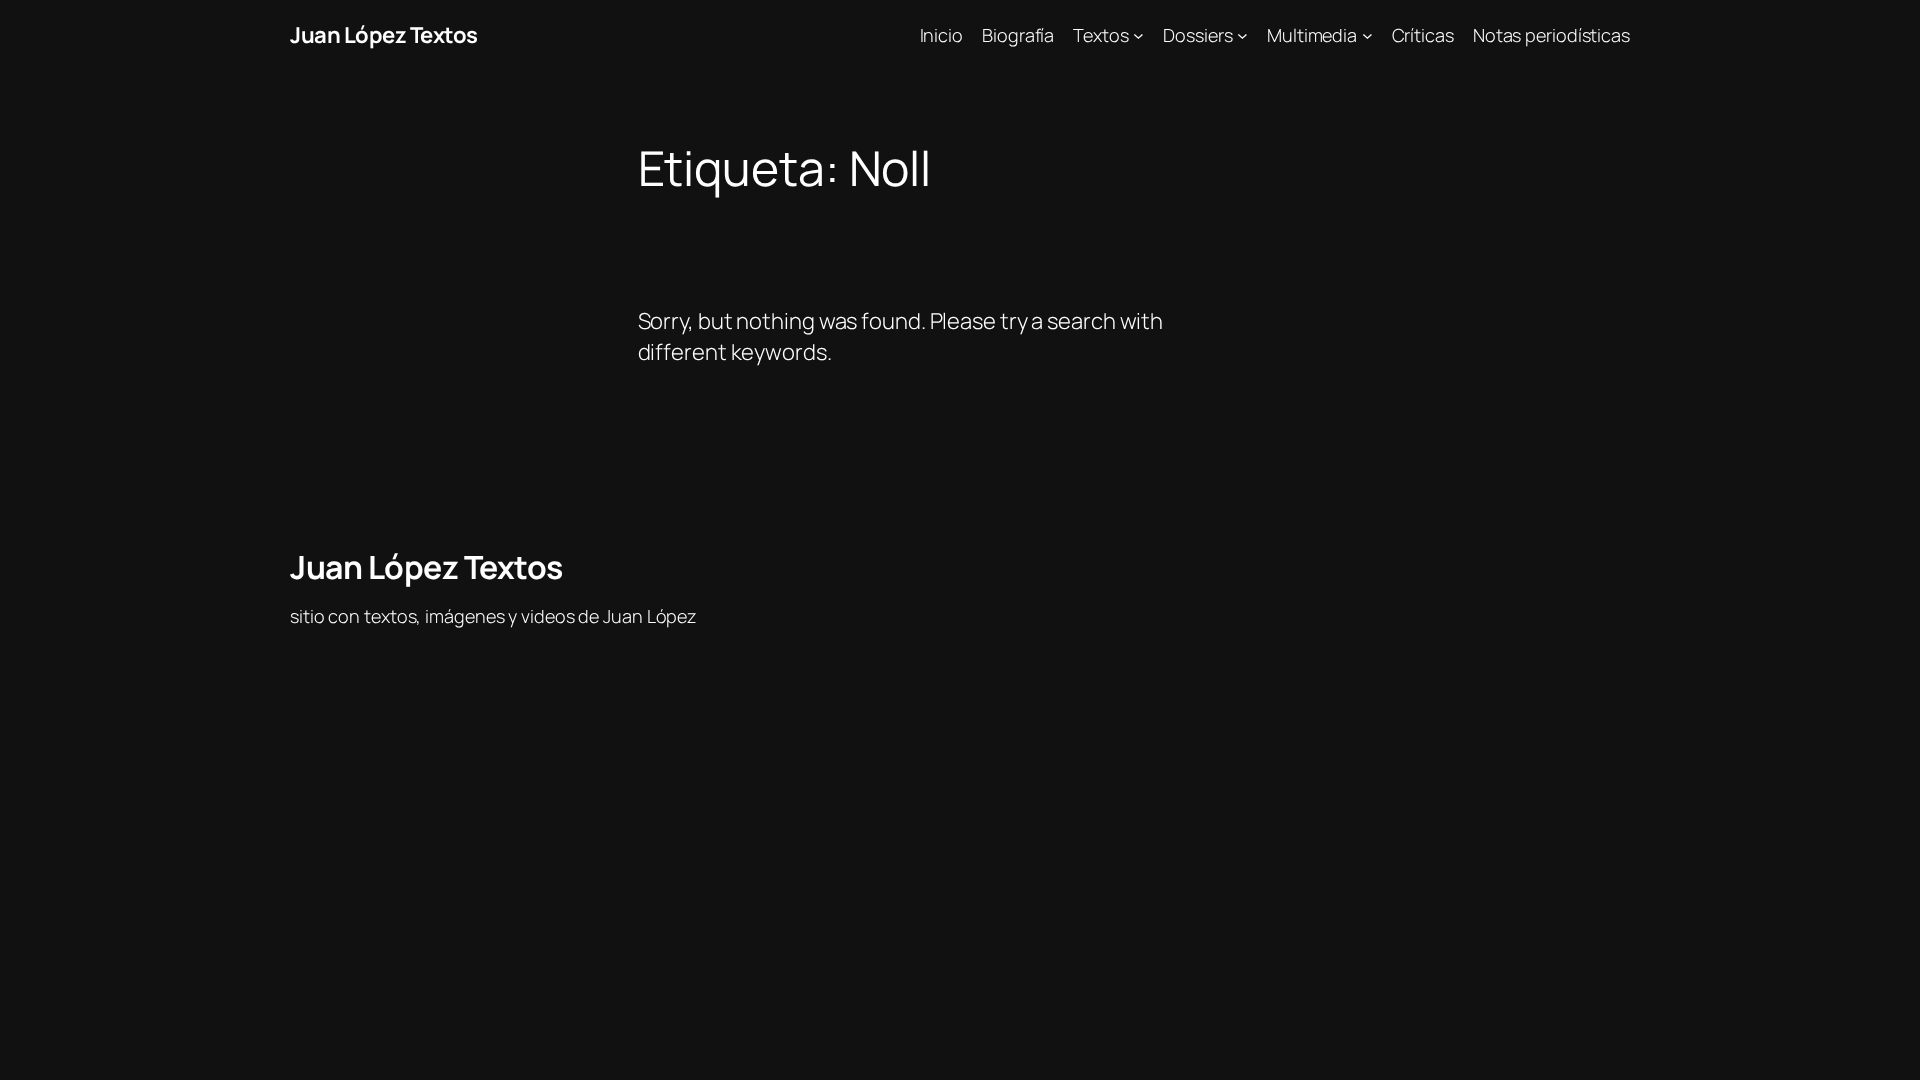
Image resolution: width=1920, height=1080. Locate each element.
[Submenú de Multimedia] (1367, 35)
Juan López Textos (384, 35)
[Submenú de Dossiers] (1242, 35)
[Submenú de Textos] (1138, 35)
